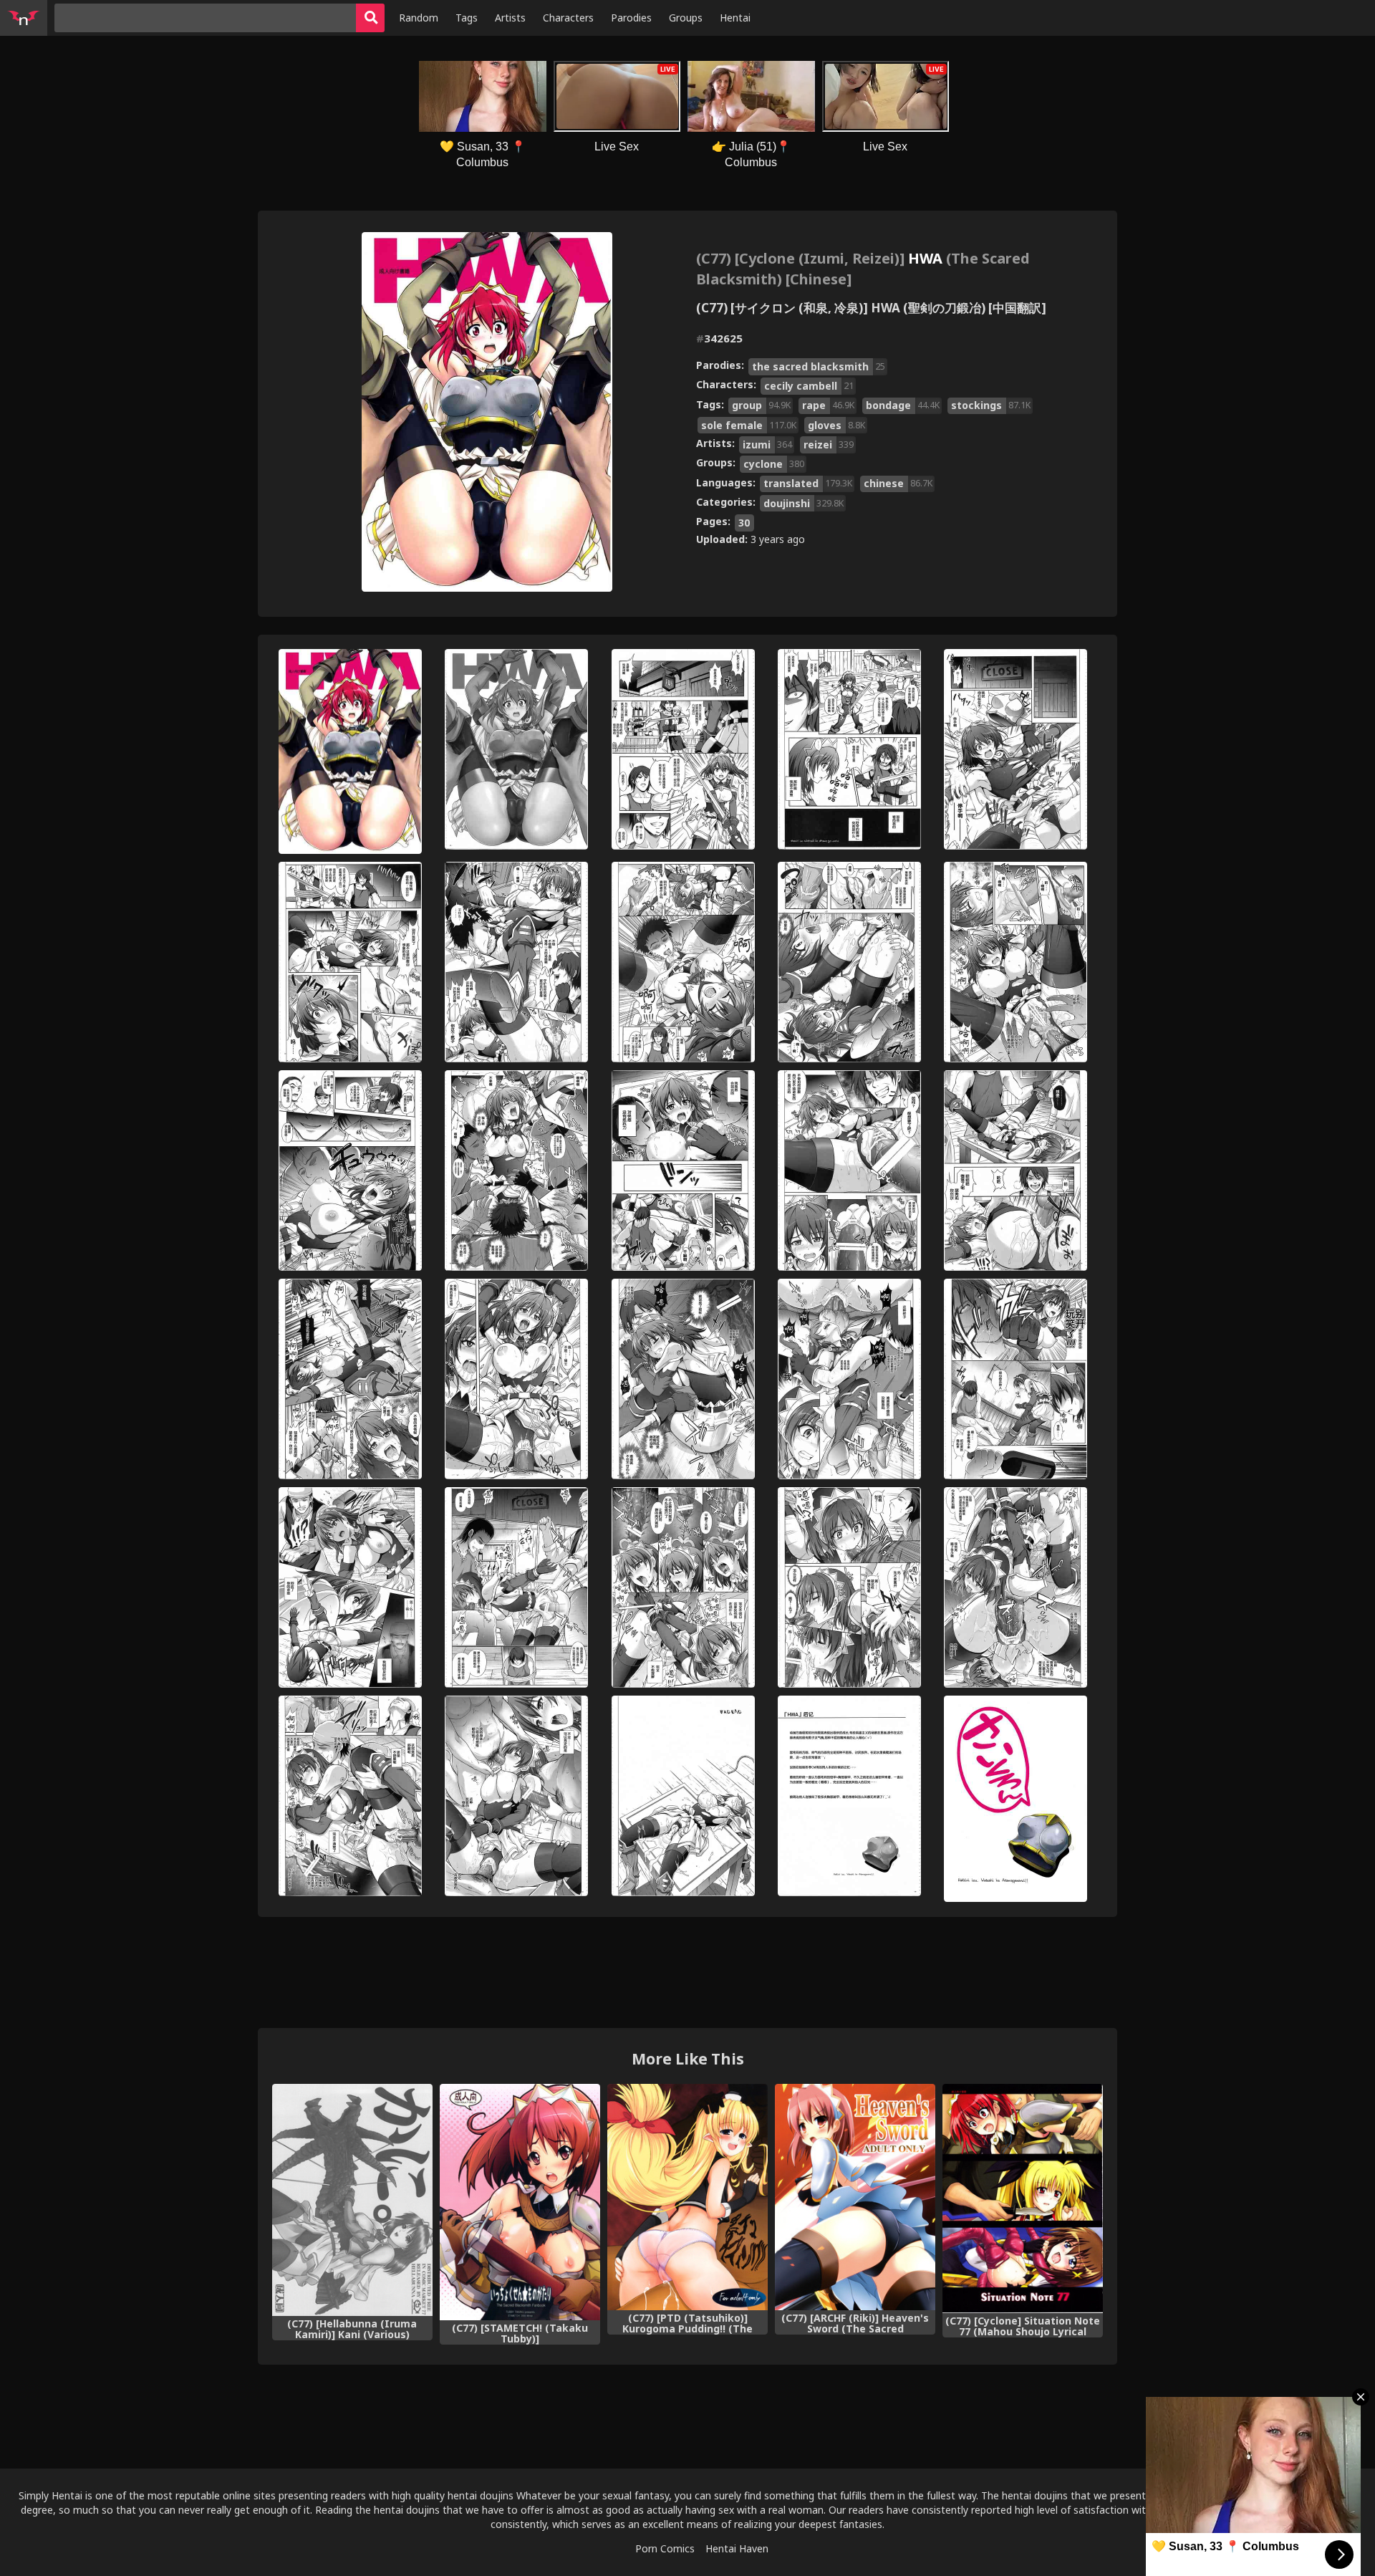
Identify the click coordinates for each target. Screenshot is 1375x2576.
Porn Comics (665, 2548)
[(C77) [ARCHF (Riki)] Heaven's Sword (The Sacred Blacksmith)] (855, 2197)
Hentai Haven (737, 2548)
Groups (686, 18)
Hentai (735, 18)
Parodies (631, 18)
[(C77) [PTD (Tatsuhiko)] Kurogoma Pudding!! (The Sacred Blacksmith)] (687, 2197)
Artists (510, 18)
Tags (467, 18)
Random (419, 18)
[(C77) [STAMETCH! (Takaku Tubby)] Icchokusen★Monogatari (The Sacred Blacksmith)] (520, 2202)
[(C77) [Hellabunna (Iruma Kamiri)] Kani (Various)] (352, 2200)
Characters (568, 18)
